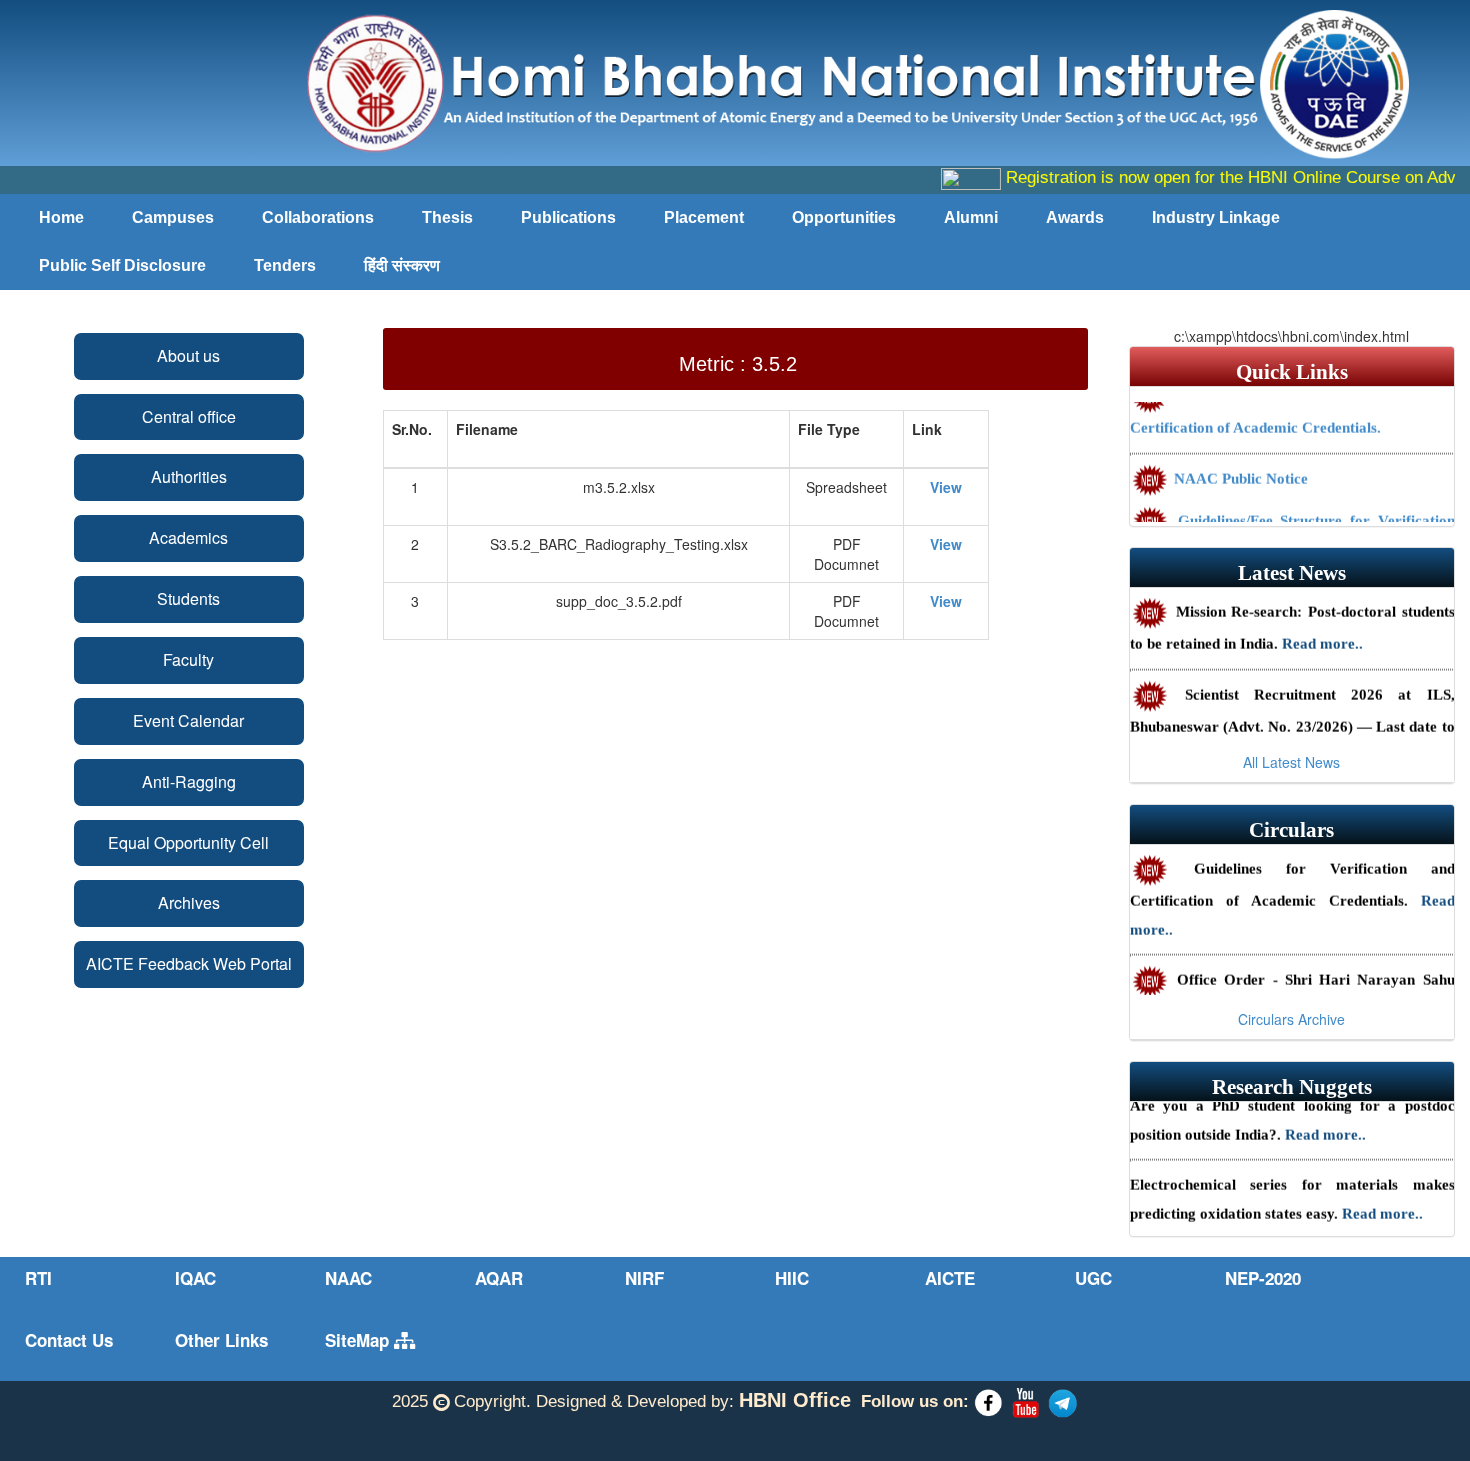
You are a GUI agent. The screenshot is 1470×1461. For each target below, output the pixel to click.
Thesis (447, 217)
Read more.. (1322, 633)
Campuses (173, 217)
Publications (568, 217)
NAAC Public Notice (1239, 468)
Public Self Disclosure (122, 265)
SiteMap (359, 1340)
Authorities (189, 476)
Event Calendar (188, 720)
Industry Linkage (1216, 217)
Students (188, 598)
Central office (189, 416)
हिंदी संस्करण (402, 265)
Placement (704, 217)
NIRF (644, 1278)
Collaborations (318, 217)
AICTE (950, 1278)
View (946, 487)
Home (61, 217)
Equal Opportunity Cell (188, 842)
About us (188, 355)
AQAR (499, 1278)
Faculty (188, 659)
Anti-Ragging (189, 781)
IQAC (195, 1278)
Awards (1075, 217)
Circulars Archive (1291, 1019)
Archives (189, 902)
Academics (188, 537)
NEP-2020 (1263, 1278)
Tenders (285, 265)
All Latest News (1291, 762)
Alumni (971, 217)
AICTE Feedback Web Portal (189, 963)
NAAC (348, 1278)
